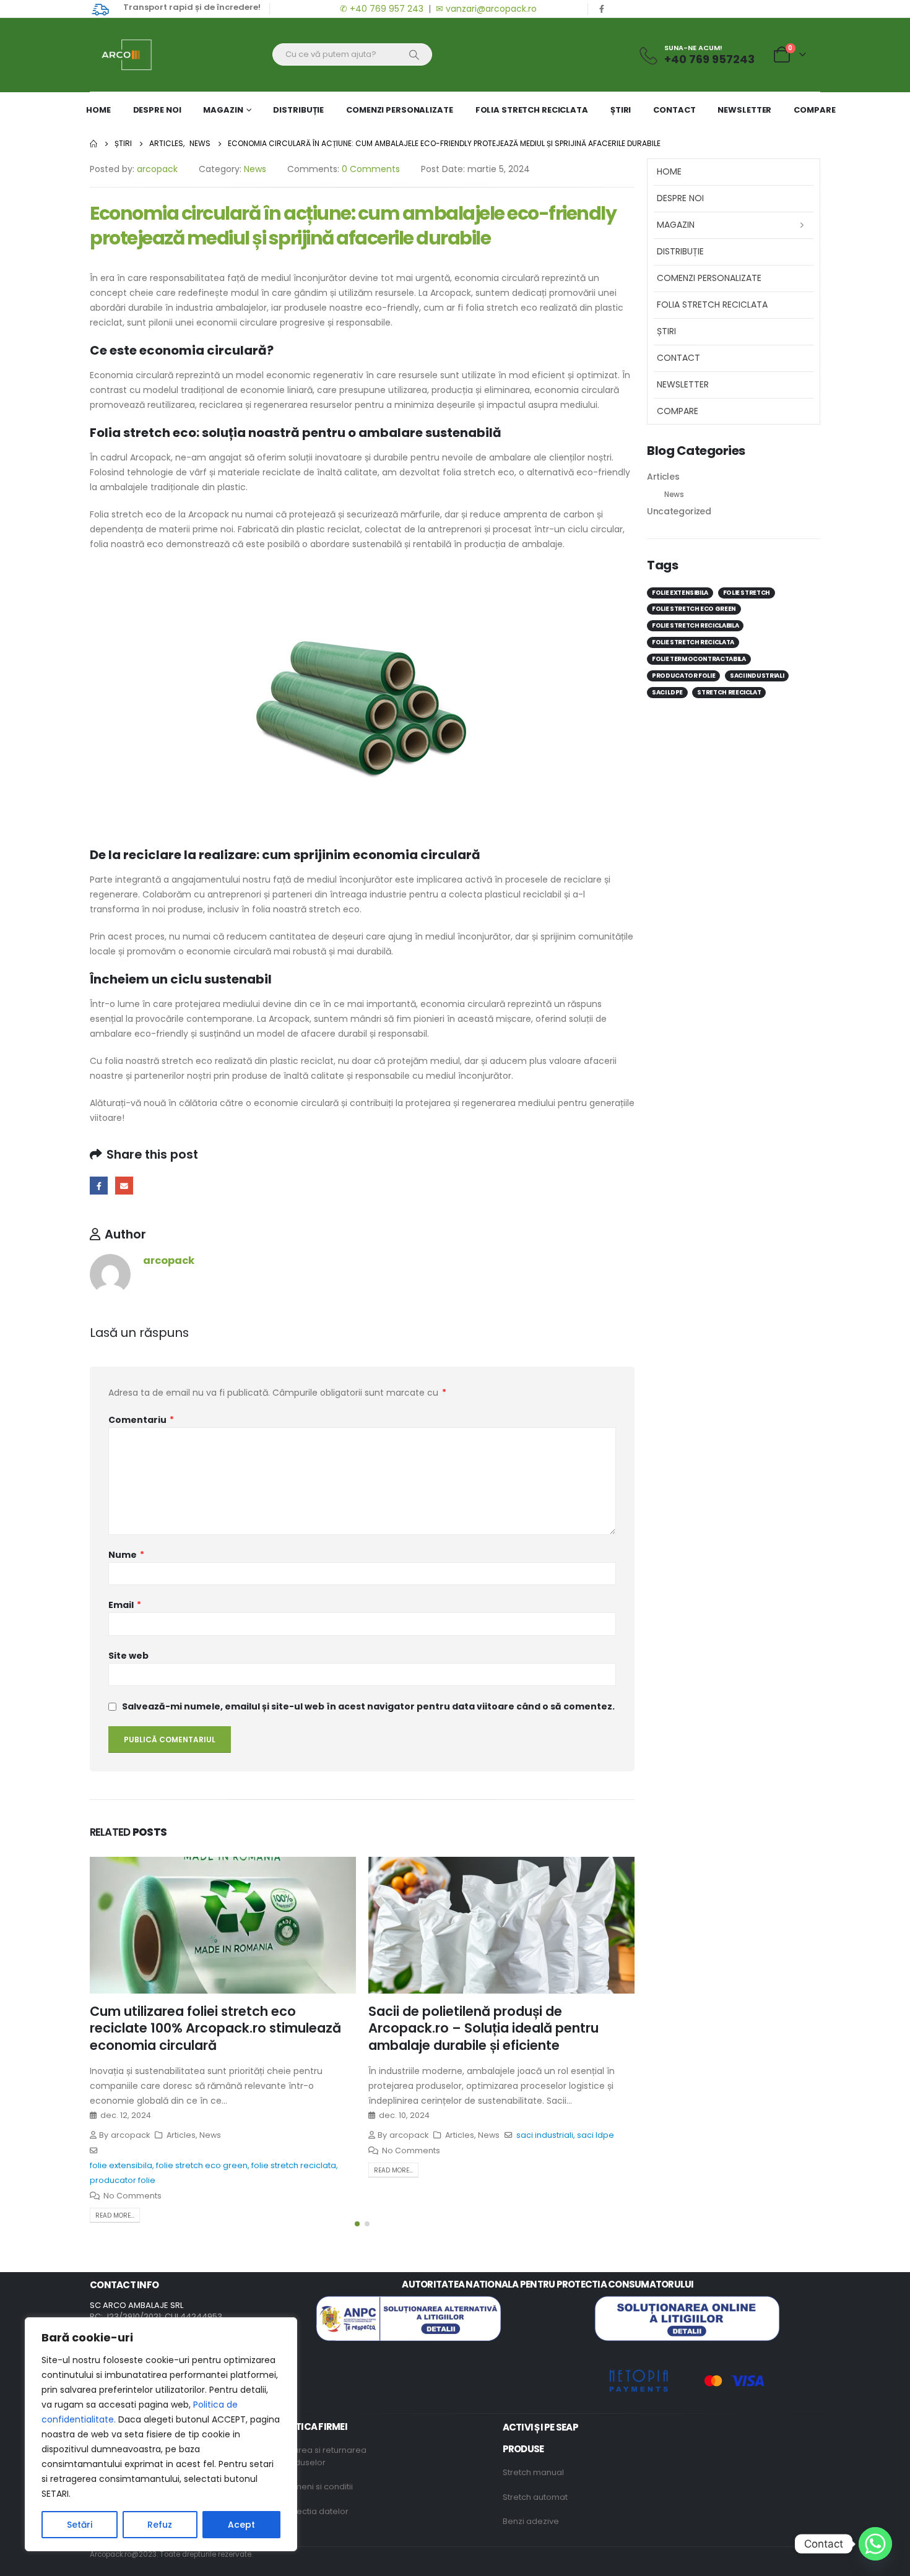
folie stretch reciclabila (695, 625)
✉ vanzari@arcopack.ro (486, 9)
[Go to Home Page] (93, 144)
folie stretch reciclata (294, 2165)
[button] (357, 2224)
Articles (181, 2135)
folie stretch (747, 593)
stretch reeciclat (729, 692)
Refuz (160, 2525)
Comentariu (141, 1420)
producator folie (123, 2180)
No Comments (132, 2196)
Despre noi (157, 110)
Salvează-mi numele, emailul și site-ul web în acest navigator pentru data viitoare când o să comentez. (368, 1706)
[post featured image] (223, 1925)
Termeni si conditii (317, 2487)
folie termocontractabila (699, 659)
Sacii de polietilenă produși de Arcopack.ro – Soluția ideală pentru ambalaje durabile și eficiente (483, 2028)
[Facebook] (602, 9)
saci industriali (545, 2135)
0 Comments (371, 169)
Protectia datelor (314, 2511)
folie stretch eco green (202, 2165)
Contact (674, 110)
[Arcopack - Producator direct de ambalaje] (121, 55)
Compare (814, 110)
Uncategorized (679, 511)
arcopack (157, 169)
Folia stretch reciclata (532, 110)
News (255, 169)
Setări (80, 2525)
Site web (128, 1656)
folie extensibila (121, 2165)
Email (124, 1186)
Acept (241, 2525)
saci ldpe (596, 2135)
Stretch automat (535, 2497)
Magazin (223, 110)
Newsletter (744, 110)
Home (98, 110)
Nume (126, 1555)
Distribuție (298, 110)
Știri (621, 110)
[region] (161, 2434)
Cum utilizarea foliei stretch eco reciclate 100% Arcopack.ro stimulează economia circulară (215, 2028)
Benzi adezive (531, 2521)
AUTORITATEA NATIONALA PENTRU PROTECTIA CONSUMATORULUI (548, 2284)
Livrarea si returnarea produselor (323, 2456)
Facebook (99, 1186)
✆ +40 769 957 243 (380, 9)
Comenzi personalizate (399, 110)
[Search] (414, 54)
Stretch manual (533, 2472)
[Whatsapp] (875, 2544)
